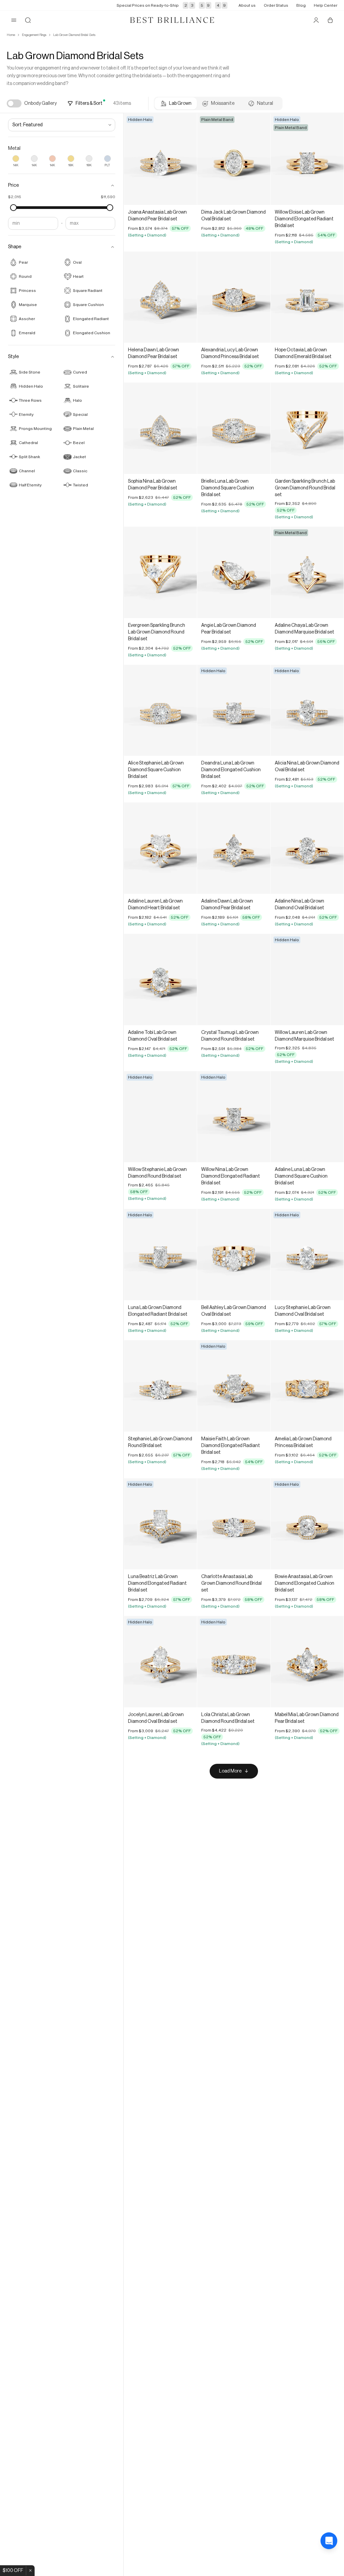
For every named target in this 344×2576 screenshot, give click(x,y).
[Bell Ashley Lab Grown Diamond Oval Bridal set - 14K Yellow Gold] (234, 1255)
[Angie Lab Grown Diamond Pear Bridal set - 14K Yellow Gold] (234, 572)
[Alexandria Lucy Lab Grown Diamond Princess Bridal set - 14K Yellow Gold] (234, 297)
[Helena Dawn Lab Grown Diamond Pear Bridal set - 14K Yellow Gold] (160, 297)
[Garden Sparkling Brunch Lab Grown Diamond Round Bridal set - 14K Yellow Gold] (307, 428)
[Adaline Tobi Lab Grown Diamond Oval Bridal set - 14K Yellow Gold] (160, 979)
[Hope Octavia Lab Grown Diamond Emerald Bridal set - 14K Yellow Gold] (307, 297)
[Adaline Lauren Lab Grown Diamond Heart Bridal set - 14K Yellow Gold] (160, 848)
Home (11, 35)
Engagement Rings (34, 35)
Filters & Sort (89, 103)
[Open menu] (14, 20)
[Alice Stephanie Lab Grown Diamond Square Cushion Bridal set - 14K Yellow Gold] (160, 710)
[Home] (172, 20)
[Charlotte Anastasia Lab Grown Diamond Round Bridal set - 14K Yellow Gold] (234, 1524)
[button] (62, 185)
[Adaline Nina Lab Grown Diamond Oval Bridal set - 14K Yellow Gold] (307, 848)
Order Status (276, 5)
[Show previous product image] (134, 159)
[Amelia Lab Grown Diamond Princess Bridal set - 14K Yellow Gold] (307, 1386)
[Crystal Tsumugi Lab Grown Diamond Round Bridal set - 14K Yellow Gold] (234, 979)
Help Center (326, 5)
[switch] (14, 103)
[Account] (316, 20)
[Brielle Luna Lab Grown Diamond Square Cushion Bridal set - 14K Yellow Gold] (234, 428)
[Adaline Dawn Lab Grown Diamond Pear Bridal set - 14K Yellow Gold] (234, 848)
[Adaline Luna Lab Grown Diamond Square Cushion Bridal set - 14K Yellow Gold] (307, 1117)
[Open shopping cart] (330, 20)
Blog (301, 5)
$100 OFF (13, 2571)
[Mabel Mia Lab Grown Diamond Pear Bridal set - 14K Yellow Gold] (307, 1662)
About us (247, 5)
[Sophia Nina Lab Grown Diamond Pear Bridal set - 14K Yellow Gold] (160, 428)
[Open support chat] (329, 2561)
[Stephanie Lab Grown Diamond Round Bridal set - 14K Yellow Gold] (160, 1386)
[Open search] (28, 20)
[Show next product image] (187, 159)
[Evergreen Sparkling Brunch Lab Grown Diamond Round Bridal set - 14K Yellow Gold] (160, 572)
